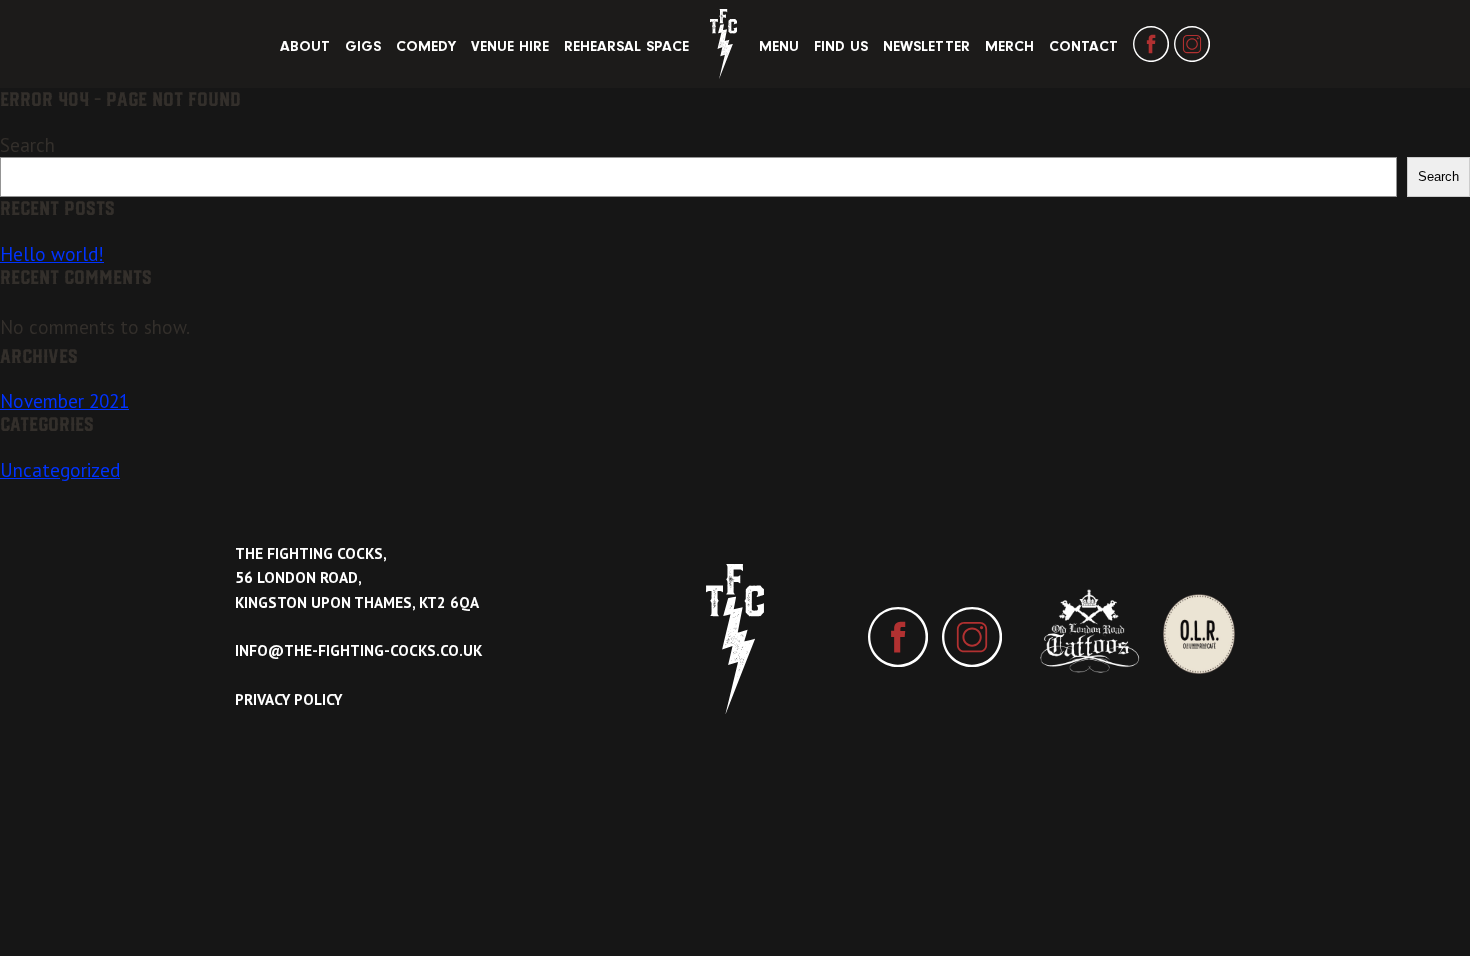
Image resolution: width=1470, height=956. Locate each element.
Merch (1009, 46)
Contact (1083, 46)
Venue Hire (510, 46)
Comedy (426, 46)
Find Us (841, 46)
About (305, 46)
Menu (779, 46)
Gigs (363, 46)
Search (27, 145)
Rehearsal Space (626, 46)
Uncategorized (60, 470)
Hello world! (52, 254)
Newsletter (926, 46)
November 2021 (64, 401)
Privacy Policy (288, 699)
